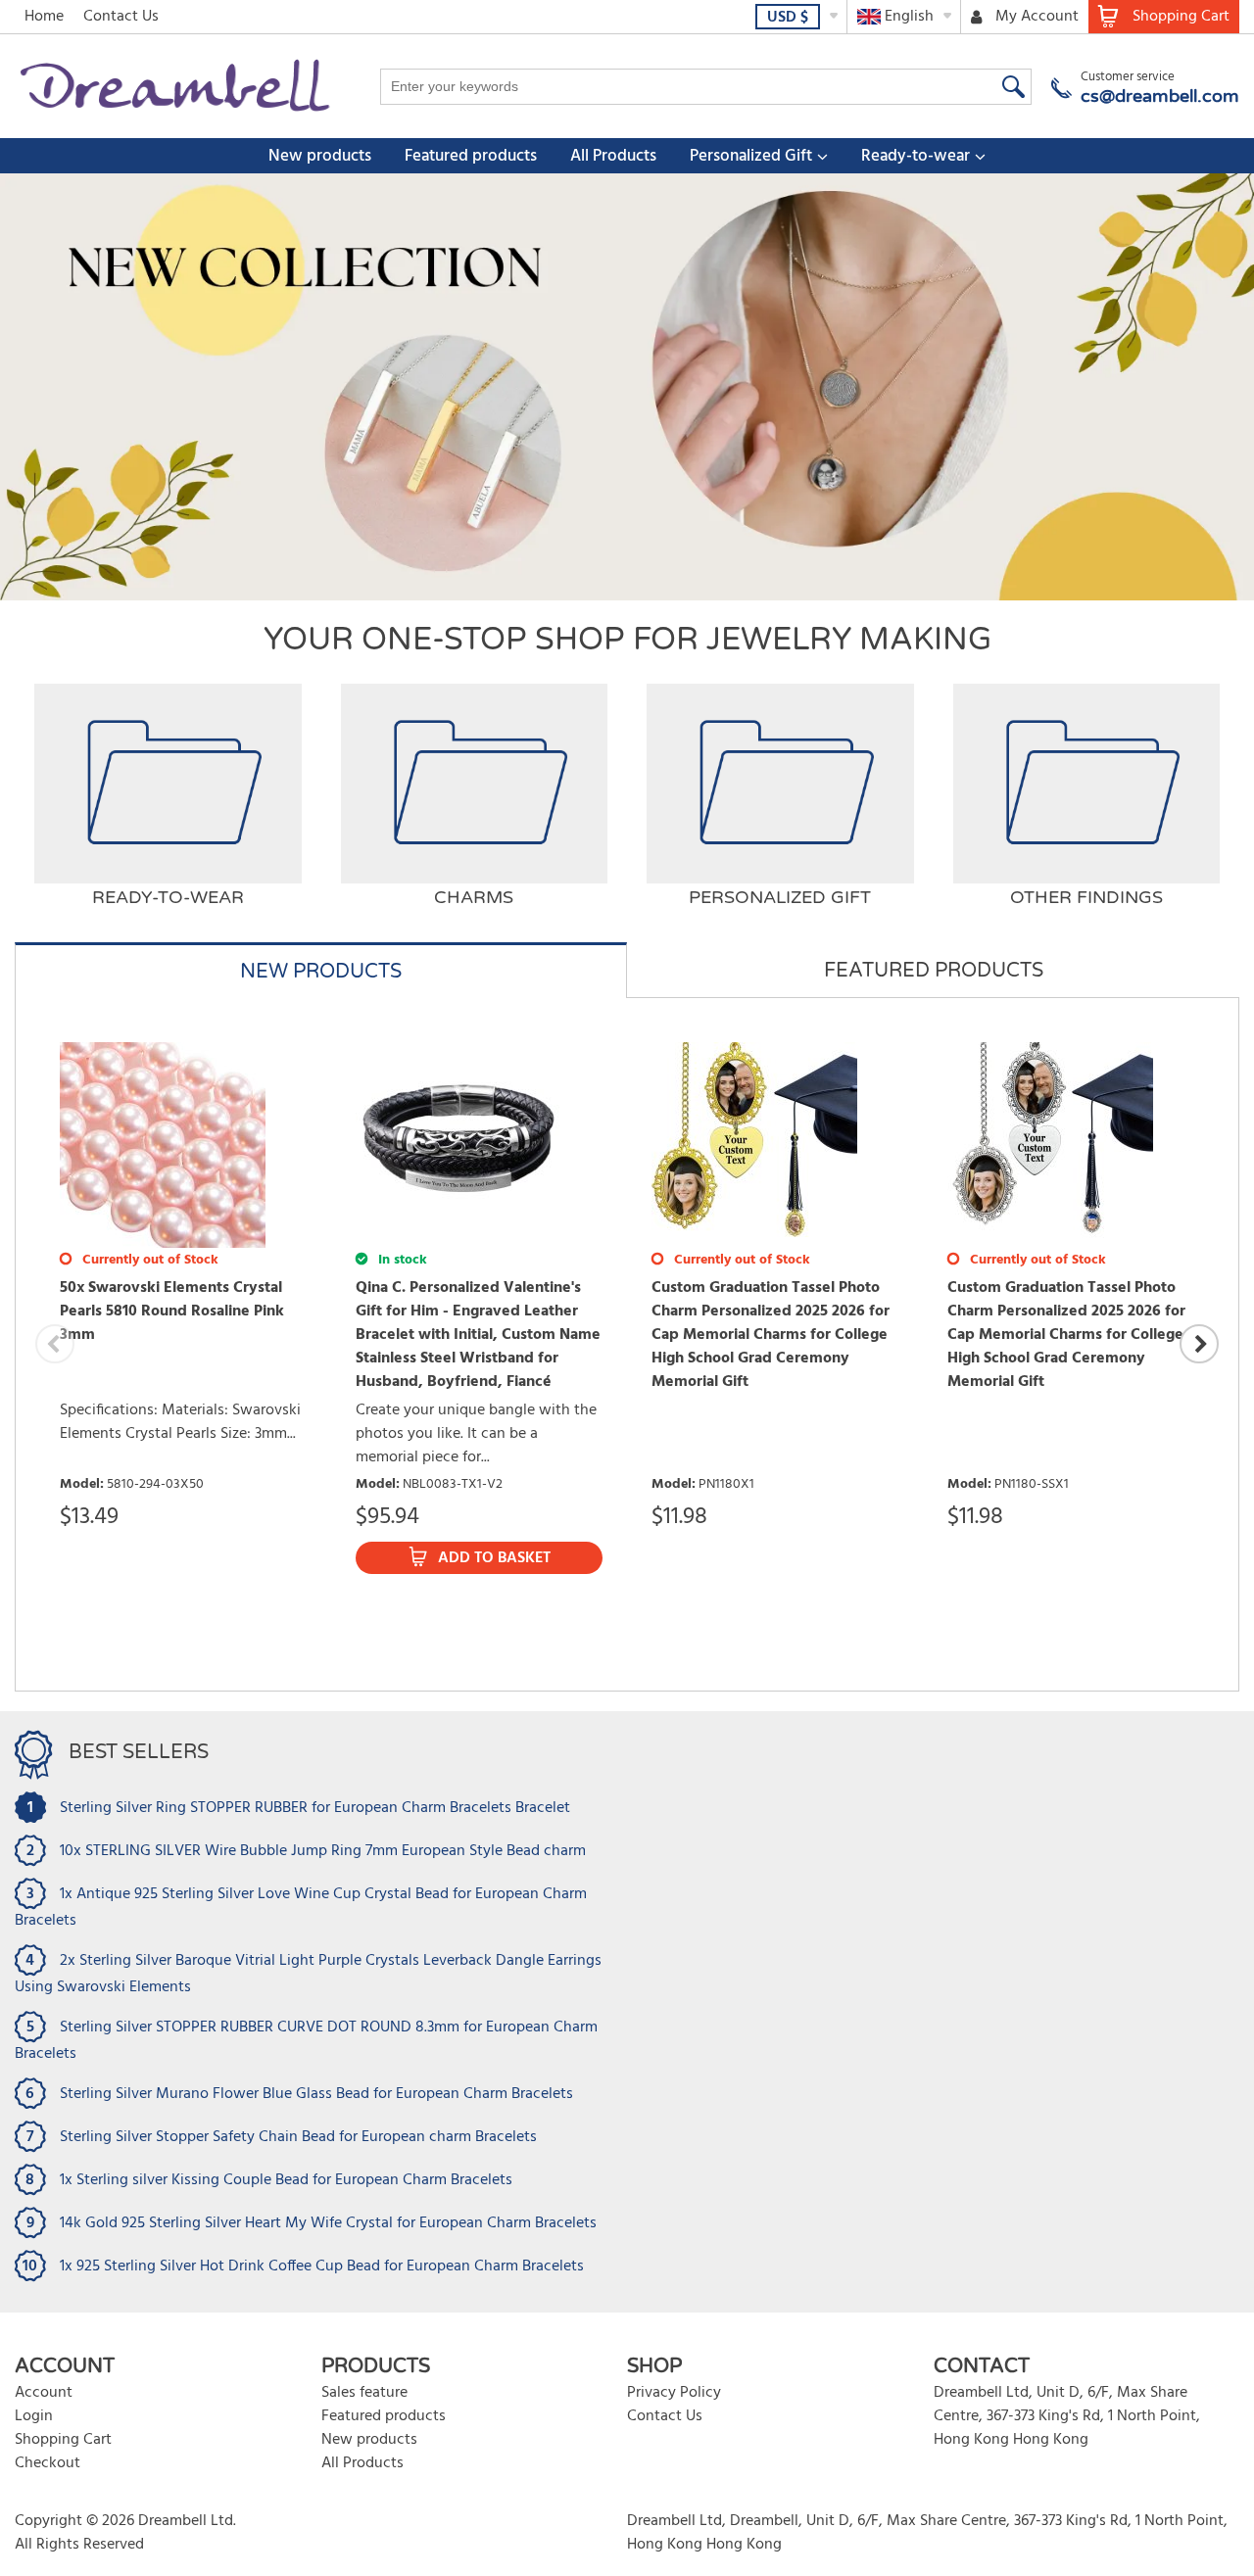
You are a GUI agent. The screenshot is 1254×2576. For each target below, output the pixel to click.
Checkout (48, 2463)
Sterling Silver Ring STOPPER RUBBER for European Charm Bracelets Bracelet (315, 1808)
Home (44, 17)
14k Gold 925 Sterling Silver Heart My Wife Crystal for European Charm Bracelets (328, 2223)
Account (44, 2393)
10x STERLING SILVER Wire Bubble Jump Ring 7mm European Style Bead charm (323, 1851)
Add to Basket (494, 1558)
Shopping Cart (63, 2440)
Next (1199, 1344)
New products (320, 156)
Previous (55, 1344)
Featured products (471, 156)
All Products (613, 156)
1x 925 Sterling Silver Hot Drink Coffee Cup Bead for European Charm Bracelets (322, 2266)
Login (34, 2416)
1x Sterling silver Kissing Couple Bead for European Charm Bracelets (286, 2180)
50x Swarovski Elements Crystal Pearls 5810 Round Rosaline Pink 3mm (172, 1312)
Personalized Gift (751, 156)
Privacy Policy (674, 2393)
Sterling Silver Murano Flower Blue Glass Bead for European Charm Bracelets (316, 2094)
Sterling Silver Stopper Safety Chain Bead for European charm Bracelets (298, 2137)
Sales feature (364, 2393)
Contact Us (121, 17)
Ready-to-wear (916, 156)
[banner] (627, 387)
